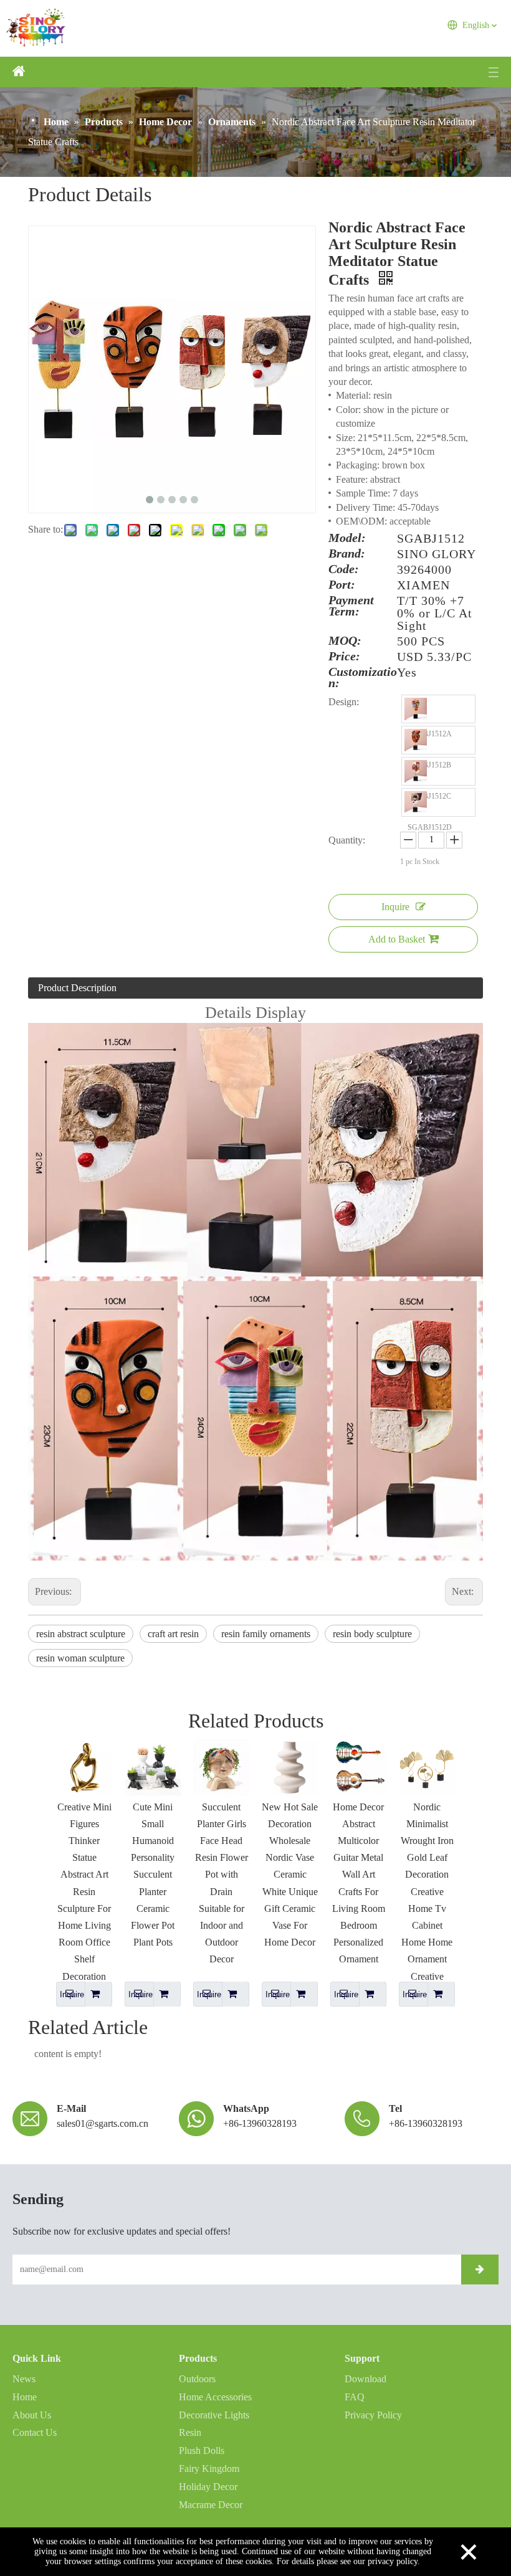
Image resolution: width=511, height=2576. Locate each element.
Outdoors (197, 2379)
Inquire (395, 907)
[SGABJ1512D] (416, 802)
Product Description (77, 988)
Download (365, 2379)
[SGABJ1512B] (416, 740)
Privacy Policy (373, 2415)
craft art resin (173, 1634)
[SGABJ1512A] (416, 709)
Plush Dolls (202, 2450)
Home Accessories (215, 2397)
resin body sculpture (372, 1634)
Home (25, 2397)
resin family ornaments (266, 1634)
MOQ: (345, 641)
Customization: (363, 677)
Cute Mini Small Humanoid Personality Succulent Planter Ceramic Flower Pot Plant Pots (153, 1875)
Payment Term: (351, 606)
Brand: (347, 554)
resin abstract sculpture (81, 1634)
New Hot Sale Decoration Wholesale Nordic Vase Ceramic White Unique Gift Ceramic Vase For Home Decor (290, 1875)
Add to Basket (397, 939)
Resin (190, 2432)
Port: (342, 585)
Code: (344, 569)
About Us (32, 2415)
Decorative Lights (214, 2415)
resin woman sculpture (80, 1658)
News (24, 2379)
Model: (347, 538)
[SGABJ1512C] (416, 771)
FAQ (355, 2397)
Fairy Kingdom (209, 2469)
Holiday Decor (208, 2487)
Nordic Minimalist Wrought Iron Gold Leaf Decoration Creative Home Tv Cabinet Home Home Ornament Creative (427, 1892)
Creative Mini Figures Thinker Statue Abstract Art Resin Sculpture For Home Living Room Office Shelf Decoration (84, 1892)
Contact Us (35, 2432)
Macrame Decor (211, 2505)
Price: (344, 657)
